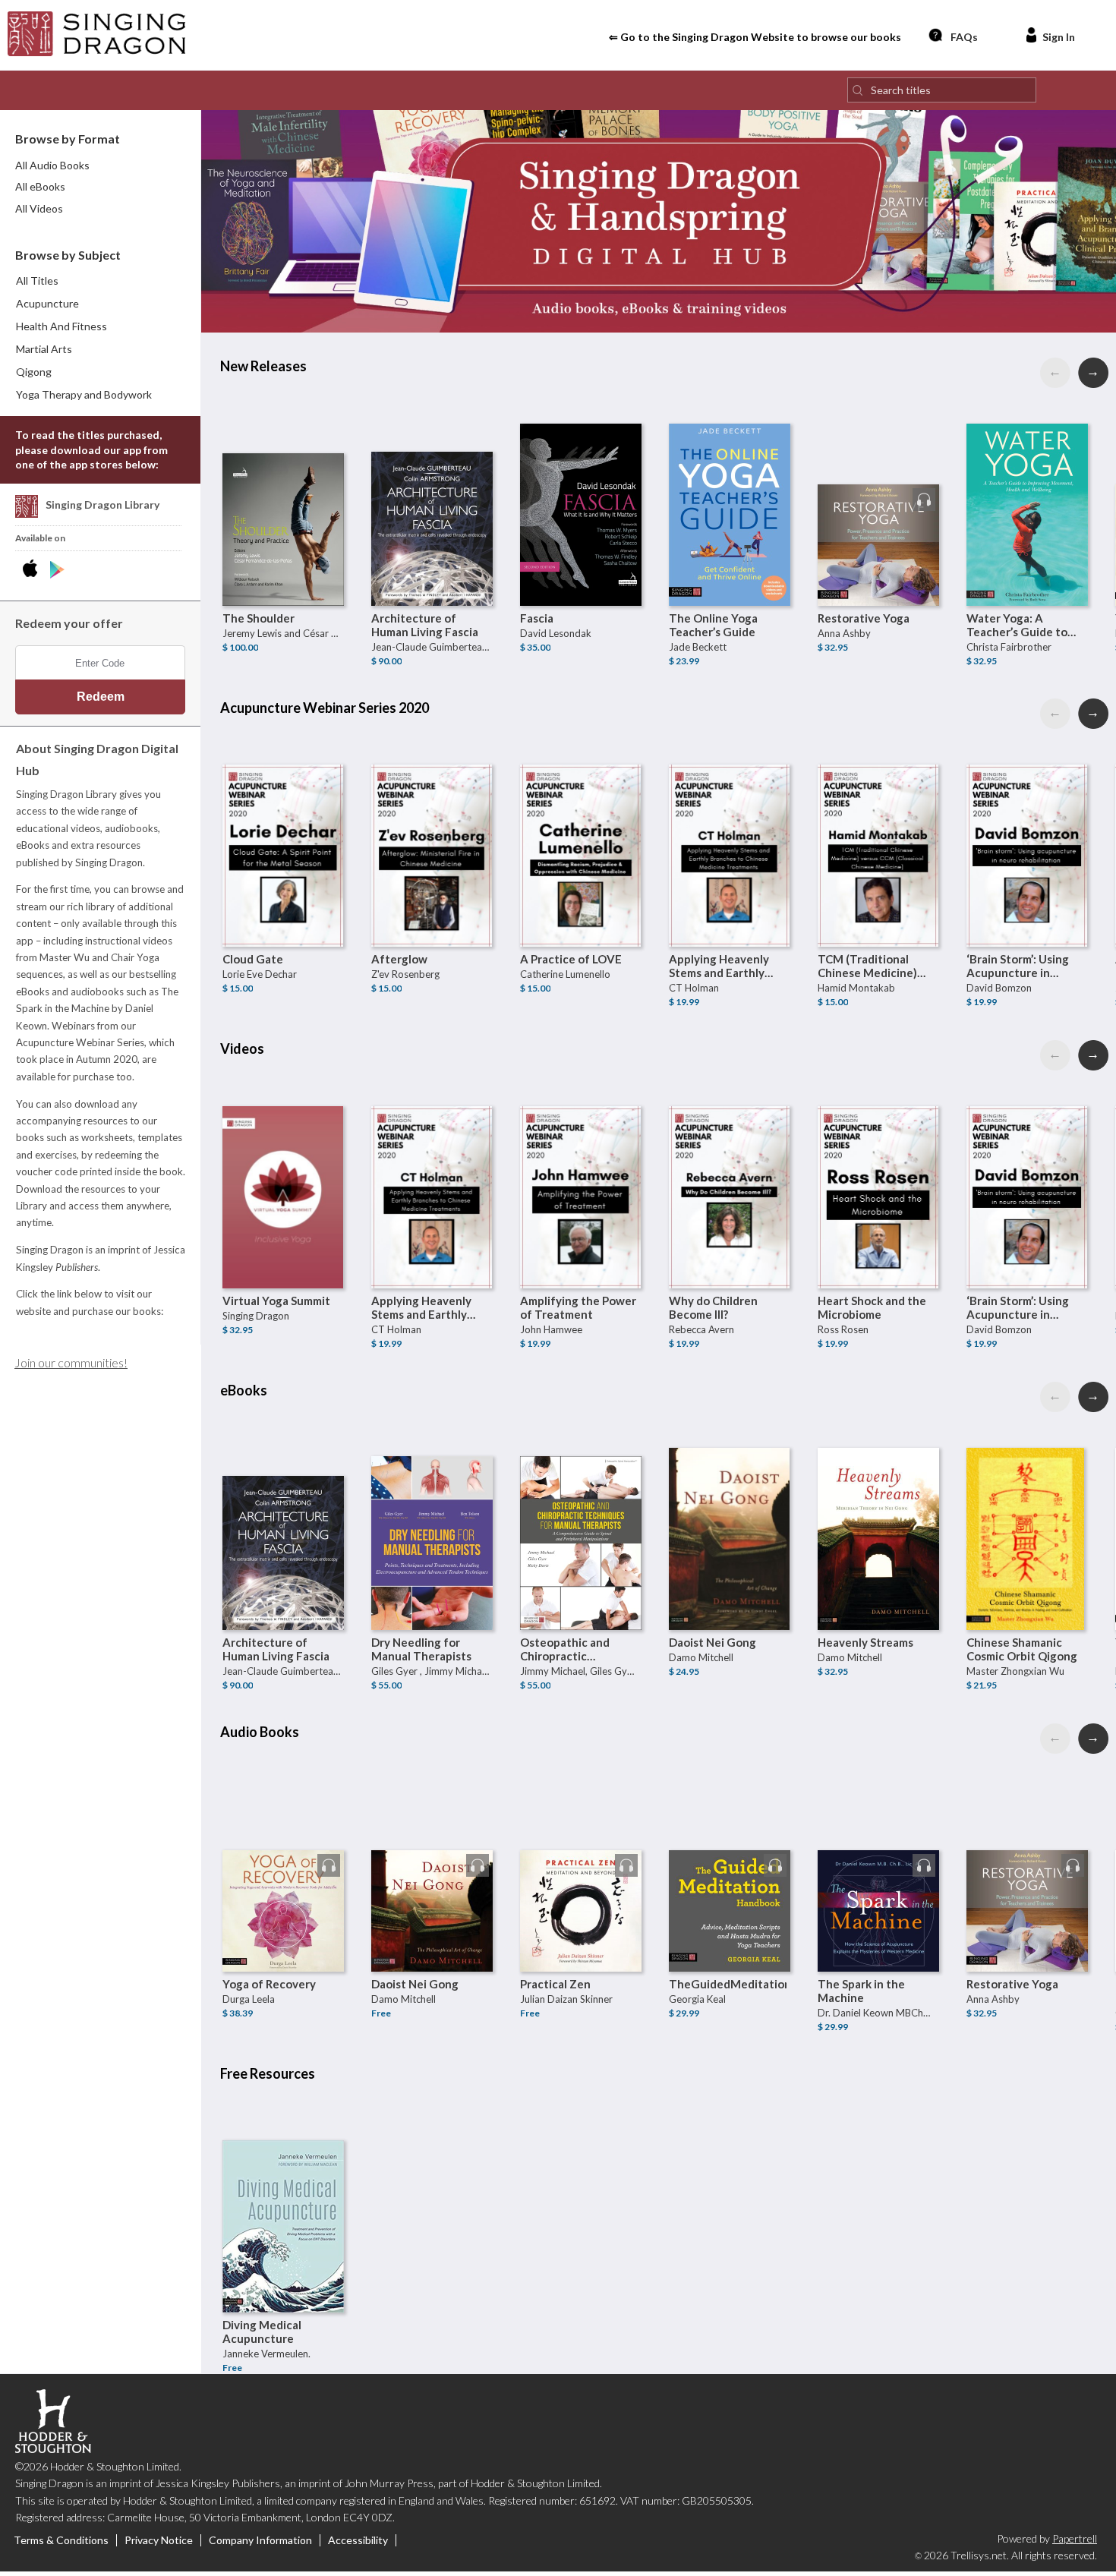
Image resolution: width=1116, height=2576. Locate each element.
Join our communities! (71, 1362)
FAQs (964, 37)
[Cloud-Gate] (283, 825)
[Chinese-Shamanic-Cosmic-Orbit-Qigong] (1027, 1509)
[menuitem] (101, 304)
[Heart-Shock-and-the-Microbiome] (878, 1167)
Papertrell (1075, 2538)
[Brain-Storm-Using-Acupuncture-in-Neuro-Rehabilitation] (1027, 825)
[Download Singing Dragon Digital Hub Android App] (57, 570)
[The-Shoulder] (283, 484)
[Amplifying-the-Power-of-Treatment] (581, 1167)
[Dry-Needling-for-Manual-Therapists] (432, 1509)
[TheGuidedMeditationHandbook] (730, 1850)
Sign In (1059, 37)
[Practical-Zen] (581, 1850)
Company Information (260, 2540)
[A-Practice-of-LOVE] (581, 825)
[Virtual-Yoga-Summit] (283, 1167)
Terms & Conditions (61, 2540)
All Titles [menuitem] (37, 281)
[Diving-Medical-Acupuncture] (283, 2191)
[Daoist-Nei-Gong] (730, 1509)
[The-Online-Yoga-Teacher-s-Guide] (730, 484)
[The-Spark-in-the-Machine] (878, 1850)
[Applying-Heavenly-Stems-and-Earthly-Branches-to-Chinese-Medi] (730, 825)
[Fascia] (581, 484)
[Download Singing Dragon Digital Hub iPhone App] (33, 570)
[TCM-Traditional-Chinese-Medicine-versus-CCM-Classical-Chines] (878, 825)
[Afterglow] (432, 825)
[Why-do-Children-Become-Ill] (730, 1167)
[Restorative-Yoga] (878, 484)
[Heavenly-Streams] (878, 1509)
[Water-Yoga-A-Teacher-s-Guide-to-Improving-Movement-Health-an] (1027, 484)
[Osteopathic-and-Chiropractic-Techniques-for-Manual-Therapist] (581, 1509)
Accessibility (358, 2540)
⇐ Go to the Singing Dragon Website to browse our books (755, 37)
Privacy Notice (159, 2540)
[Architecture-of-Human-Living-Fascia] (432, 484)
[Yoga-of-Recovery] (283, 1850)
